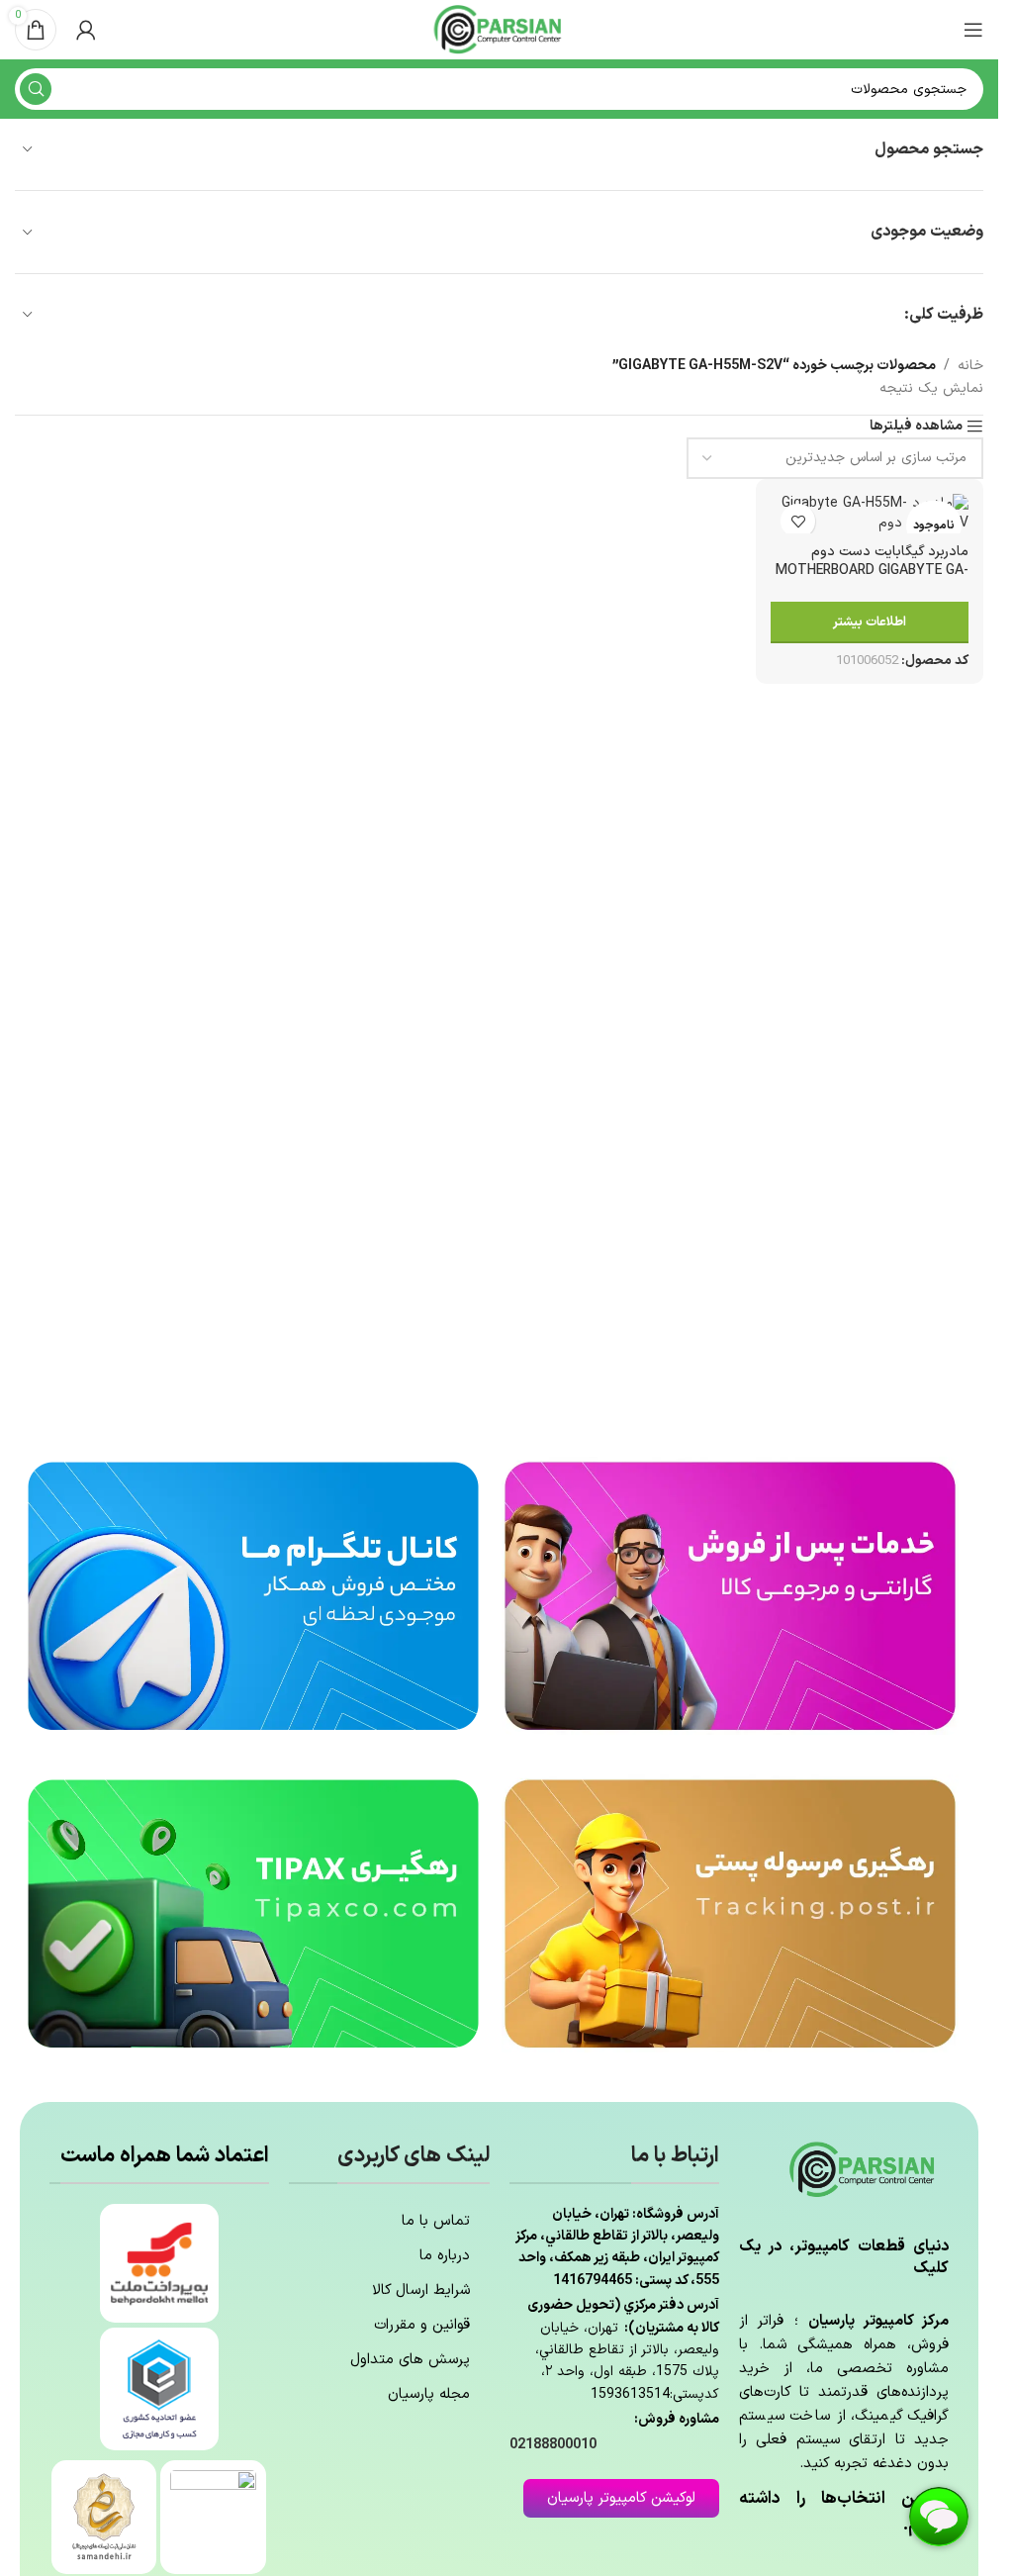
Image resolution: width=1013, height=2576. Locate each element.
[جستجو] (36, 89)
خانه (970, 366)
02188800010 (553, 2445)
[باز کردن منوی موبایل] (973, 30)
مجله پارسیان (429, 2394)
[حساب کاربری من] (86, 30)
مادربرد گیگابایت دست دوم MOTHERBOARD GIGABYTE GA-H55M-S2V (872, 571)
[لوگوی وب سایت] (500, 29)
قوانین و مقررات (422, 2325)
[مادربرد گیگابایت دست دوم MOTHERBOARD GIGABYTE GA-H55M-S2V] (870, 513)
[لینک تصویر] (730, 1595)
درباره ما (445, 2256)
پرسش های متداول (410, 2360)
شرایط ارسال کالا (421, 2290)
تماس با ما (436, 2221)
